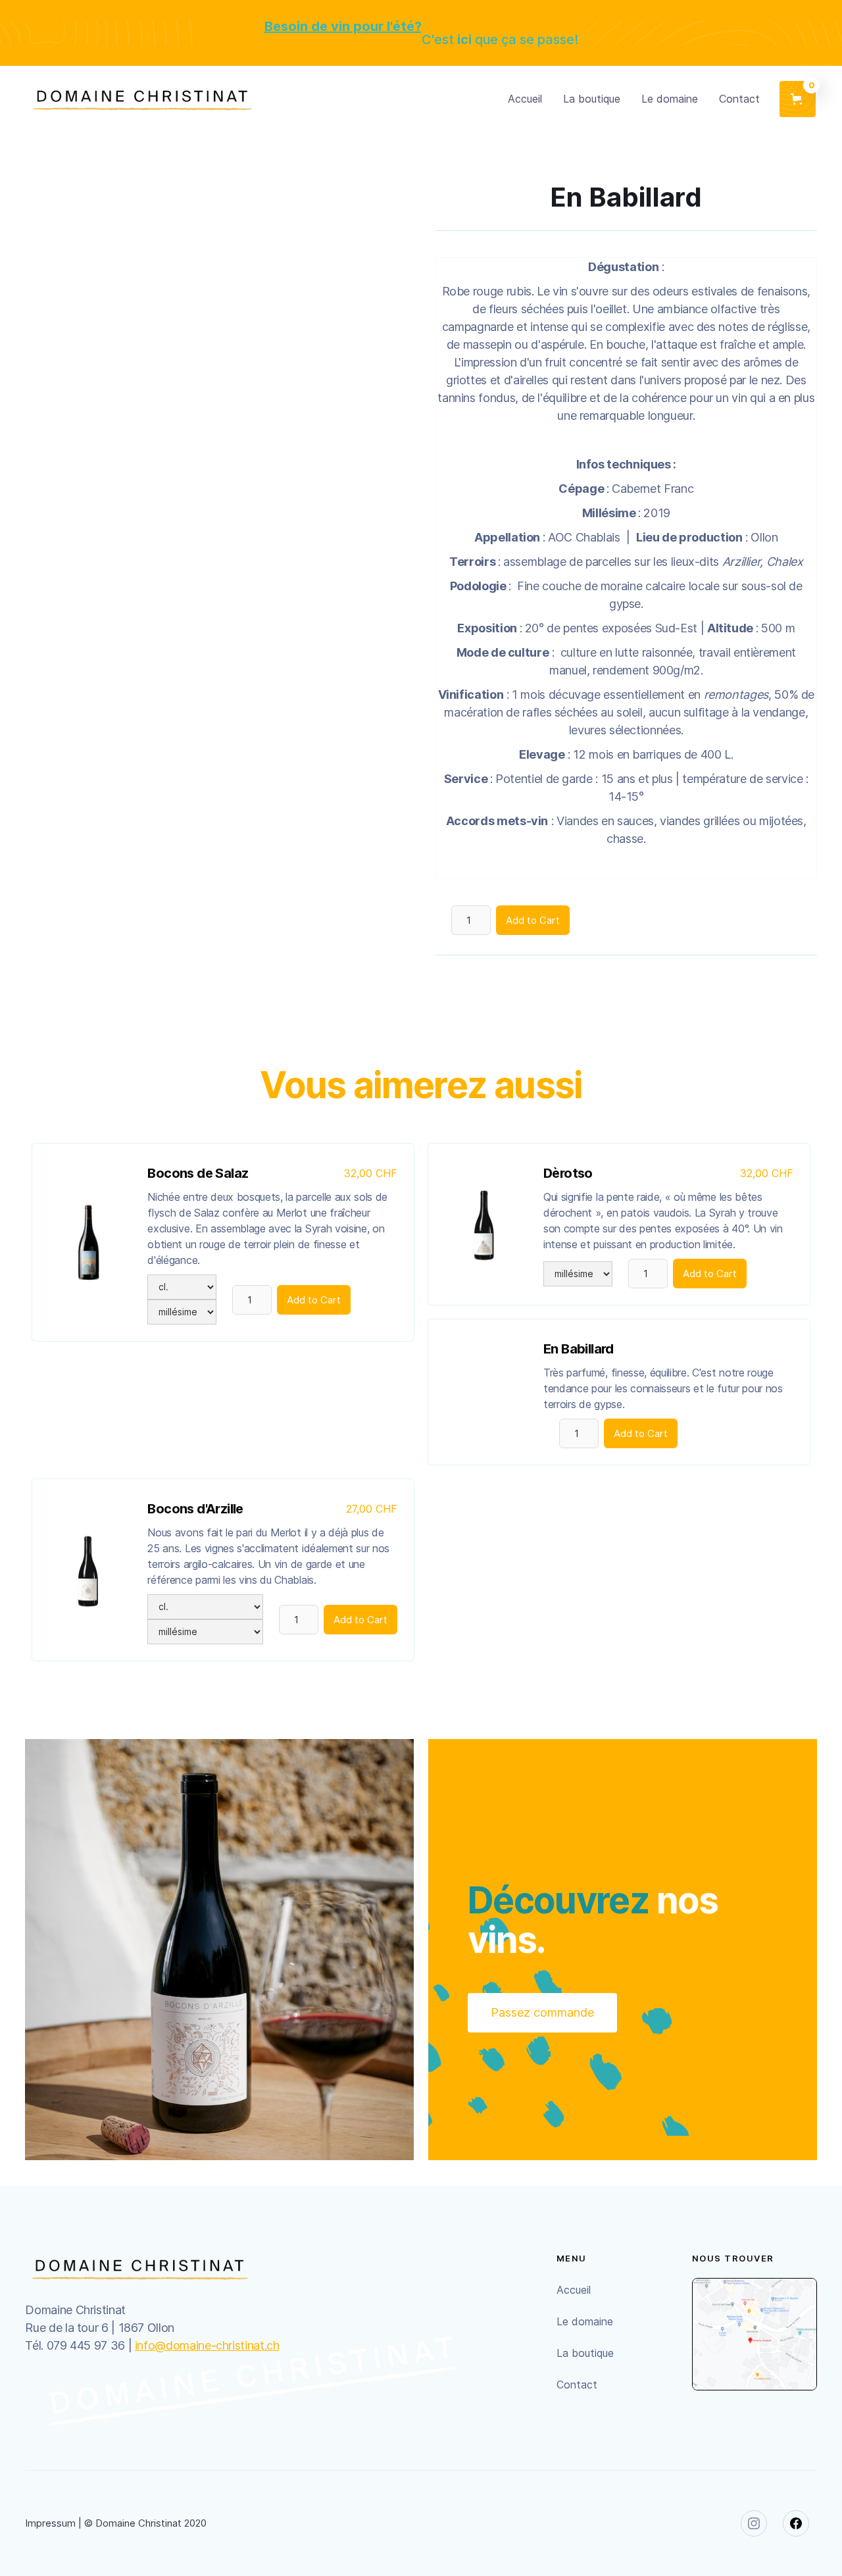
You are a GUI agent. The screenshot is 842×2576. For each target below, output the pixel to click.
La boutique (592, 99)
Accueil (525, 99)
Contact (739, 99)
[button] (798, 99)
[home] (142, 99)
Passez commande (542, 2012)
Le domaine (670, 99)
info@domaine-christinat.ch (207, 2345)
